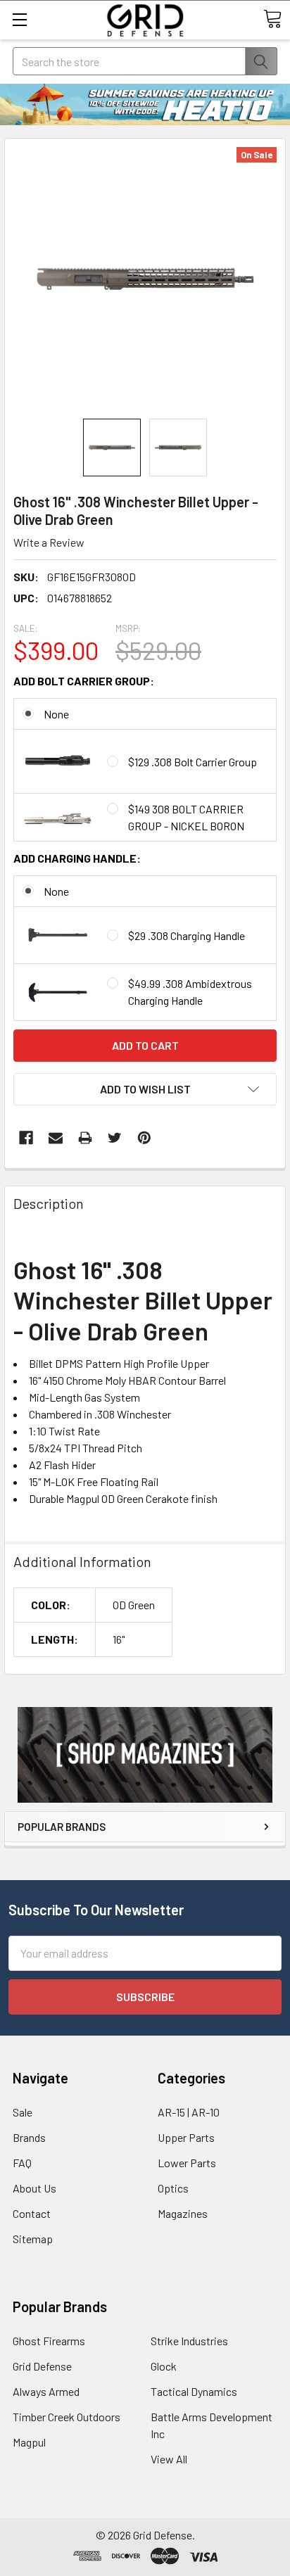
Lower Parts (187, 2163)
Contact (32, 2213)
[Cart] (272, 19)
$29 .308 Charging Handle (187, 935)
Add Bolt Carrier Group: (84, 681)
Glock (164, 2366)
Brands (29, 2137)
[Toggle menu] (19, 19)
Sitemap (33, 2239)
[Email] (56, 1138)
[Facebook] (26, 1138)
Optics (173, 2188)
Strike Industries (189, 2341)
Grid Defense (42, 2366)
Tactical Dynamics (194, 2391)
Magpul (29, 2442)
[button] (145, 1755)
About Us (34, 2188)
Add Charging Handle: (77, 858)
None (56, 714)
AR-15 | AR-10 (189, 2112)
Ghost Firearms (49, 2341)
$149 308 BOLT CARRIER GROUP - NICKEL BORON (186, 817)
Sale (23, 2112)
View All (169, 2459)
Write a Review (49, 542)
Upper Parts (186, 2137)
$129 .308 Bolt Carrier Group (193, 762)
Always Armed (46, 2391)
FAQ (22, 2163)
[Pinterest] (144, 1138)
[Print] (85, 1138)
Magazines (183, 2213)
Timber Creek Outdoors (67, 2417)
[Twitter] (115, 1138)
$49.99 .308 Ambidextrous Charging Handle (190, 992)
